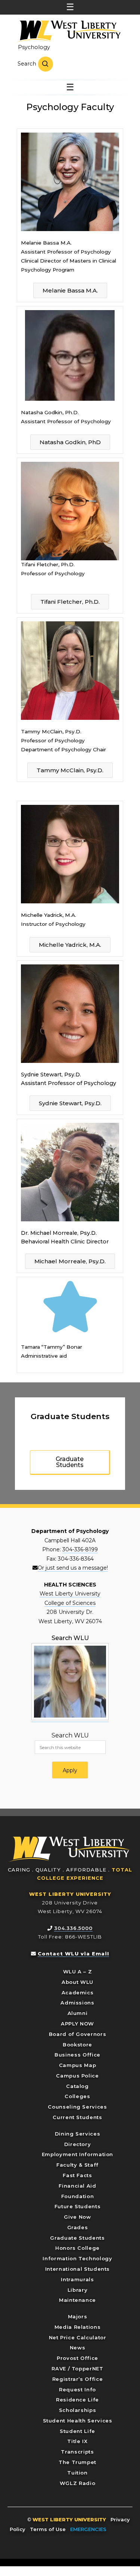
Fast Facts (77, 2175)
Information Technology (77, 2258)
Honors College (77, 2248)
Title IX (77, 2441)
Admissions (77, 2003)
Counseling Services (77, 2107)
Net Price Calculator (78, 2337)
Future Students (78, 2206)
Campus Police (77, 2076)
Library (78, 2290)
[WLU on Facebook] (116, 2529)
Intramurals (77, 2279)
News (78, 2348)
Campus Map (78, 2065)
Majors (78, 2316)
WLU (69, 1849)
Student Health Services (78, 2421)
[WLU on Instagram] (66, 2538)
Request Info (77, 2389)
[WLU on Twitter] (126, 2529)
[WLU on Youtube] (74, 2538)
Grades (78, 2227)
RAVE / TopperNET (77, 2369)
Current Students (77, 2117)
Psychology (34, 47)
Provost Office (77, 2358)
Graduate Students (77, 2238)
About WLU (77, 1982)
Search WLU (70, 1735)
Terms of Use (48, 2529)
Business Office (77, 2055)
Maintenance (77, 2300)
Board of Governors (78, 2034)
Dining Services (78, 2134)
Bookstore (77, 2045)
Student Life (77, 2431)
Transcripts (77, 2452)
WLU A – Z (78, 1972)
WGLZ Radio (78, 2483)
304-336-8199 (80, 1549)
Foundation (78, 2196)
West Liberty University (68, 31)
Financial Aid (77, 2186)
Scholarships (78, 2410)
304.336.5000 (73, 1928)
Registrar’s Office (78, 2379)
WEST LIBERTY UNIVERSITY (70, 1894)
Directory (78, 2144)
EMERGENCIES (88, 2529)
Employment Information (77, 2154)
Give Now (77, 2217)
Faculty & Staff (77, 2165)
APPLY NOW (77, 2024)
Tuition (77, 2473)
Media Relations (78, 2327)
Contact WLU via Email (73, 1954)
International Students (77, 2269)
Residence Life (77, 2400)
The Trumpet (77, 2462)
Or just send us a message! (73, 1568)
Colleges (77, 2096)
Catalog (77, 2086)
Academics (78, 1992)
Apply (70, 1770)
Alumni (78, 2013)
